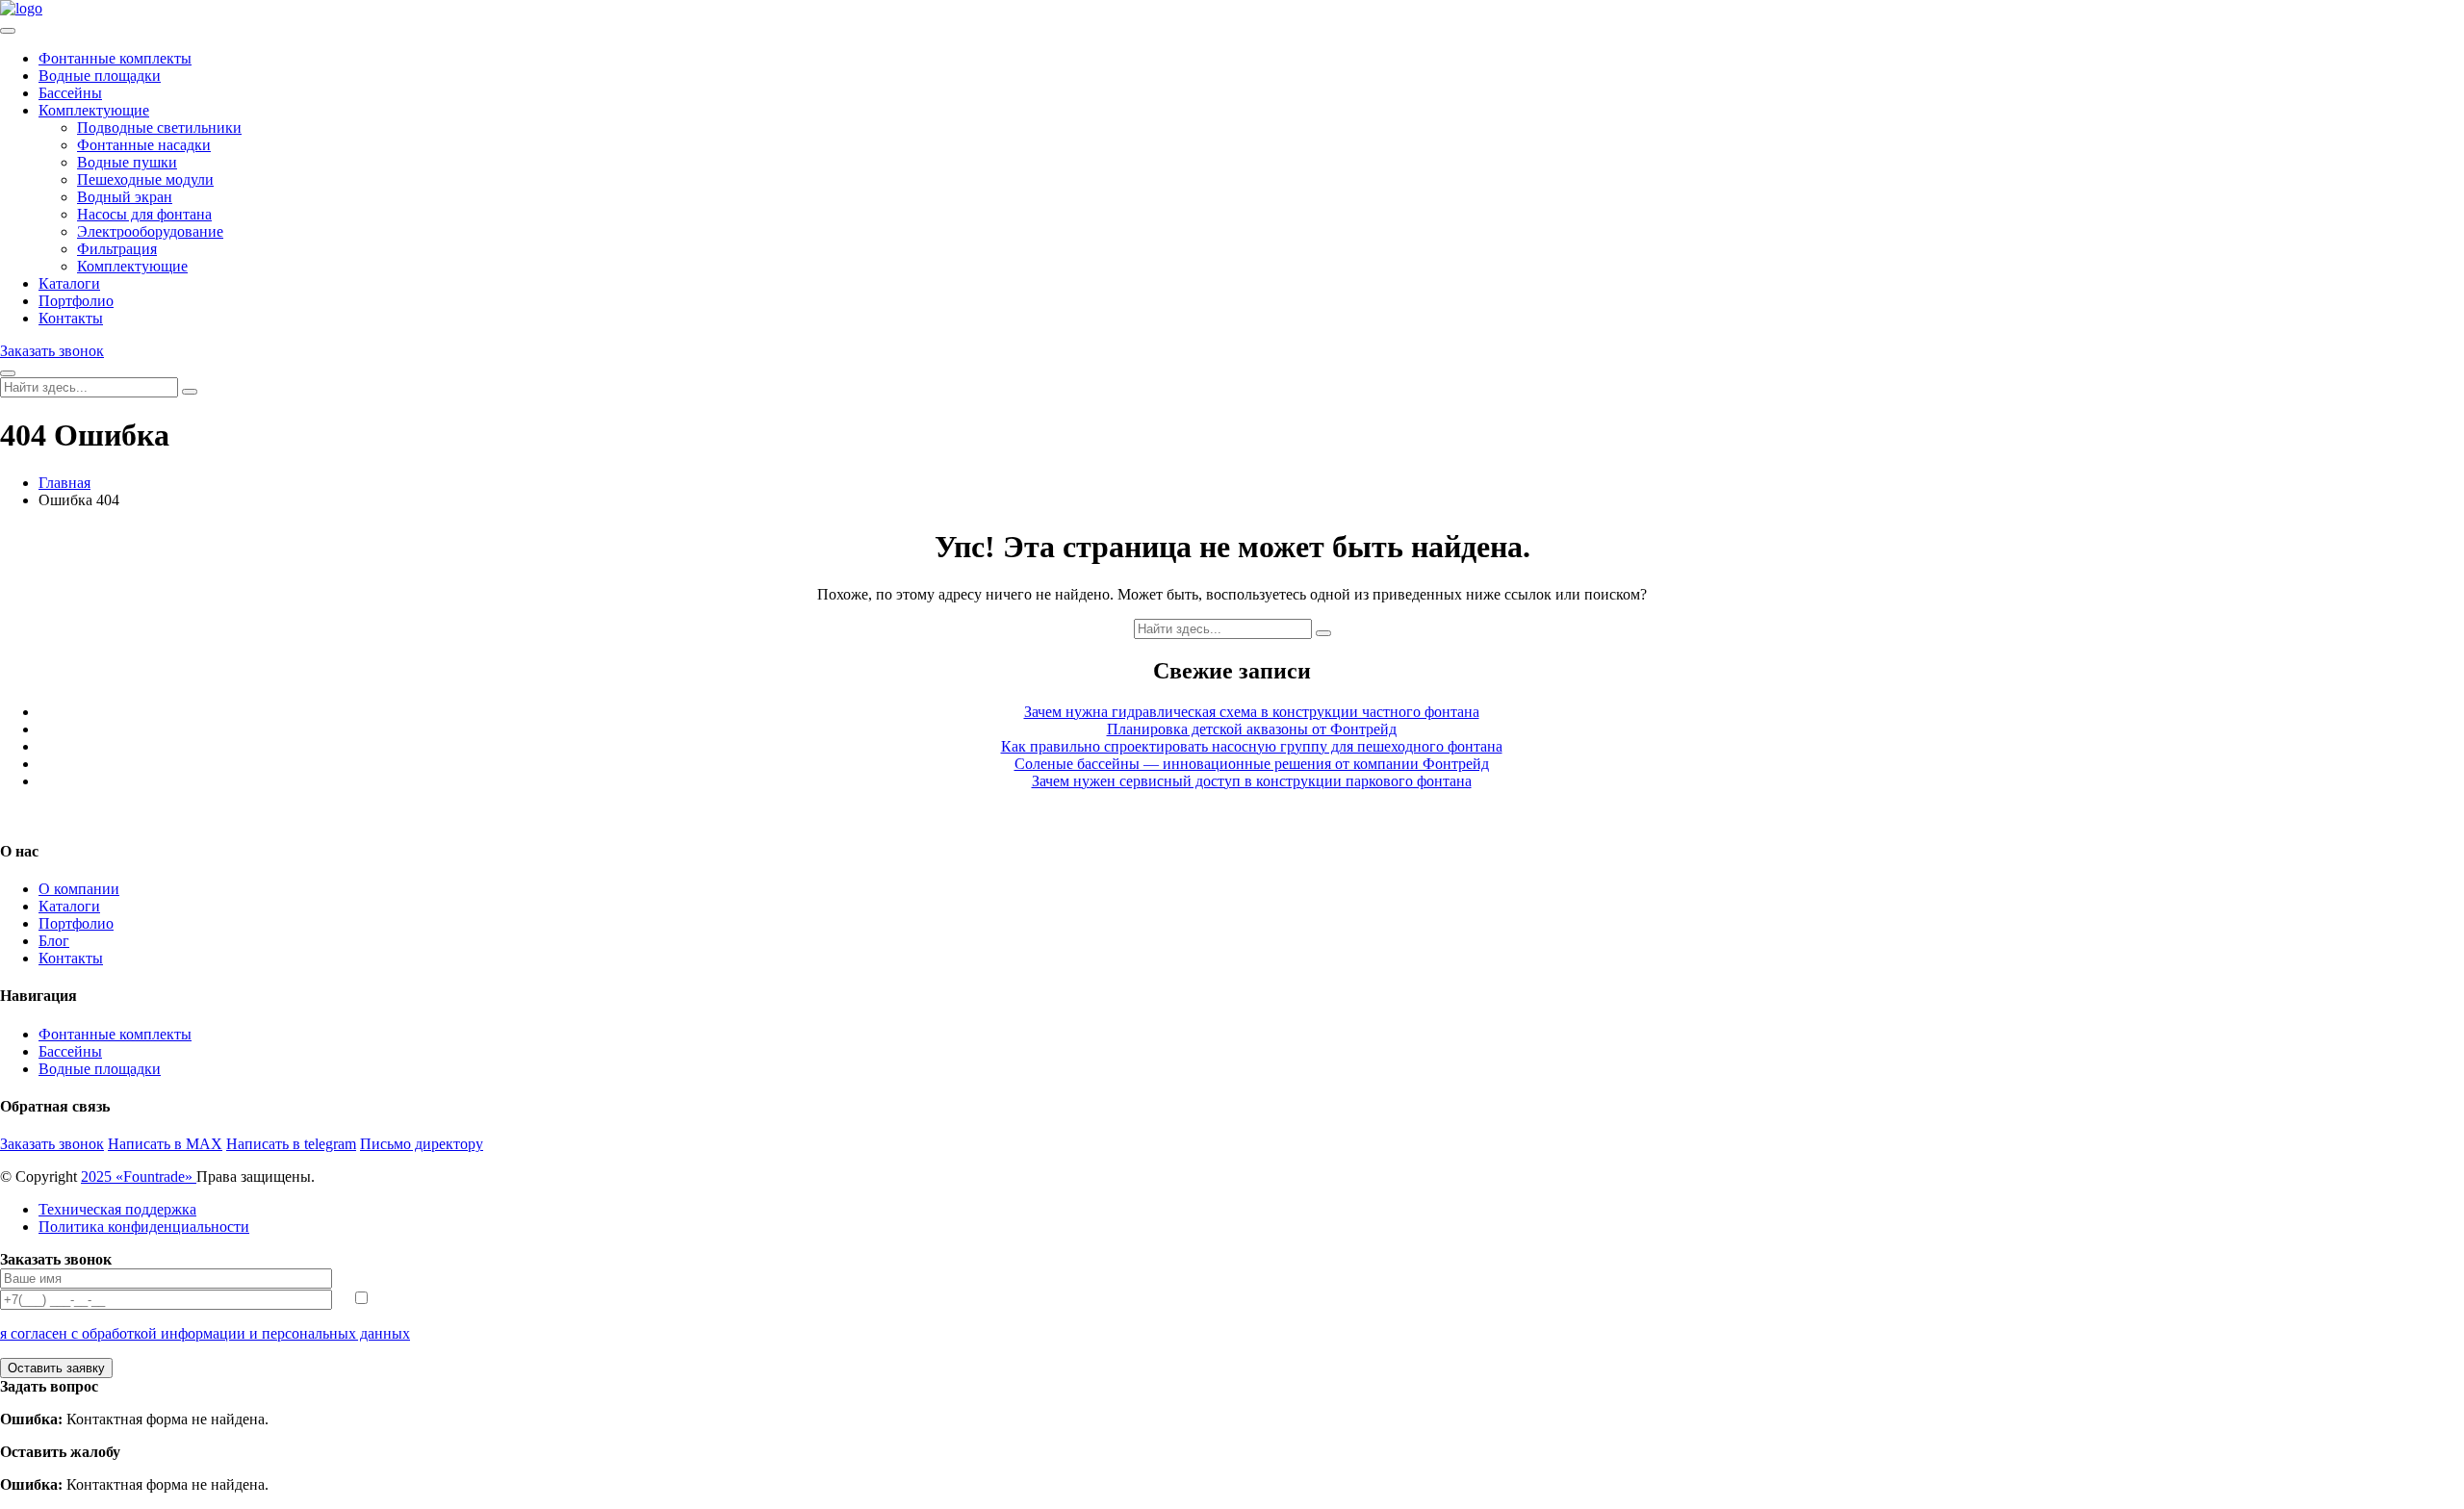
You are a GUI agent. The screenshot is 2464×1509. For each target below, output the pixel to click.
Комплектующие (94, 110)
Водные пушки (127, 162)
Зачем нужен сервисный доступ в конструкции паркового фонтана (1252, 781)
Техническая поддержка (117, 1209)
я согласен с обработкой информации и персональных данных (205, 1333)
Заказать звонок (52, 351)
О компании (79, 889)
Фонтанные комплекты (115, 58)
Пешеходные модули (145, 179)
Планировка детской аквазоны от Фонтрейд (1252, 729)
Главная (64, 483)
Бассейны (70, 93)
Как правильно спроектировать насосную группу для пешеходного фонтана (1252, 746)
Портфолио (76, 301)
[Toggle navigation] (8, 31)
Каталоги (69, 283)
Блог (54, 941)
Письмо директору (422, 1144)
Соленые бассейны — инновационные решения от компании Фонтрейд (1252, 764)
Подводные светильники (159, 128)
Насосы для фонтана (144, 214)
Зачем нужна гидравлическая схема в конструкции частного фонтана (1252, 712)
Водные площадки (100, 76)
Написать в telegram (291, 1144)
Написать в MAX (165, 1144)
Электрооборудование (150, 231)
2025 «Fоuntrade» (139, 1177)
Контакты (71, 318)
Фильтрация (117, 249)
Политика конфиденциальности (144, 1227)
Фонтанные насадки (144, 145)
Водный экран (125, 197)
